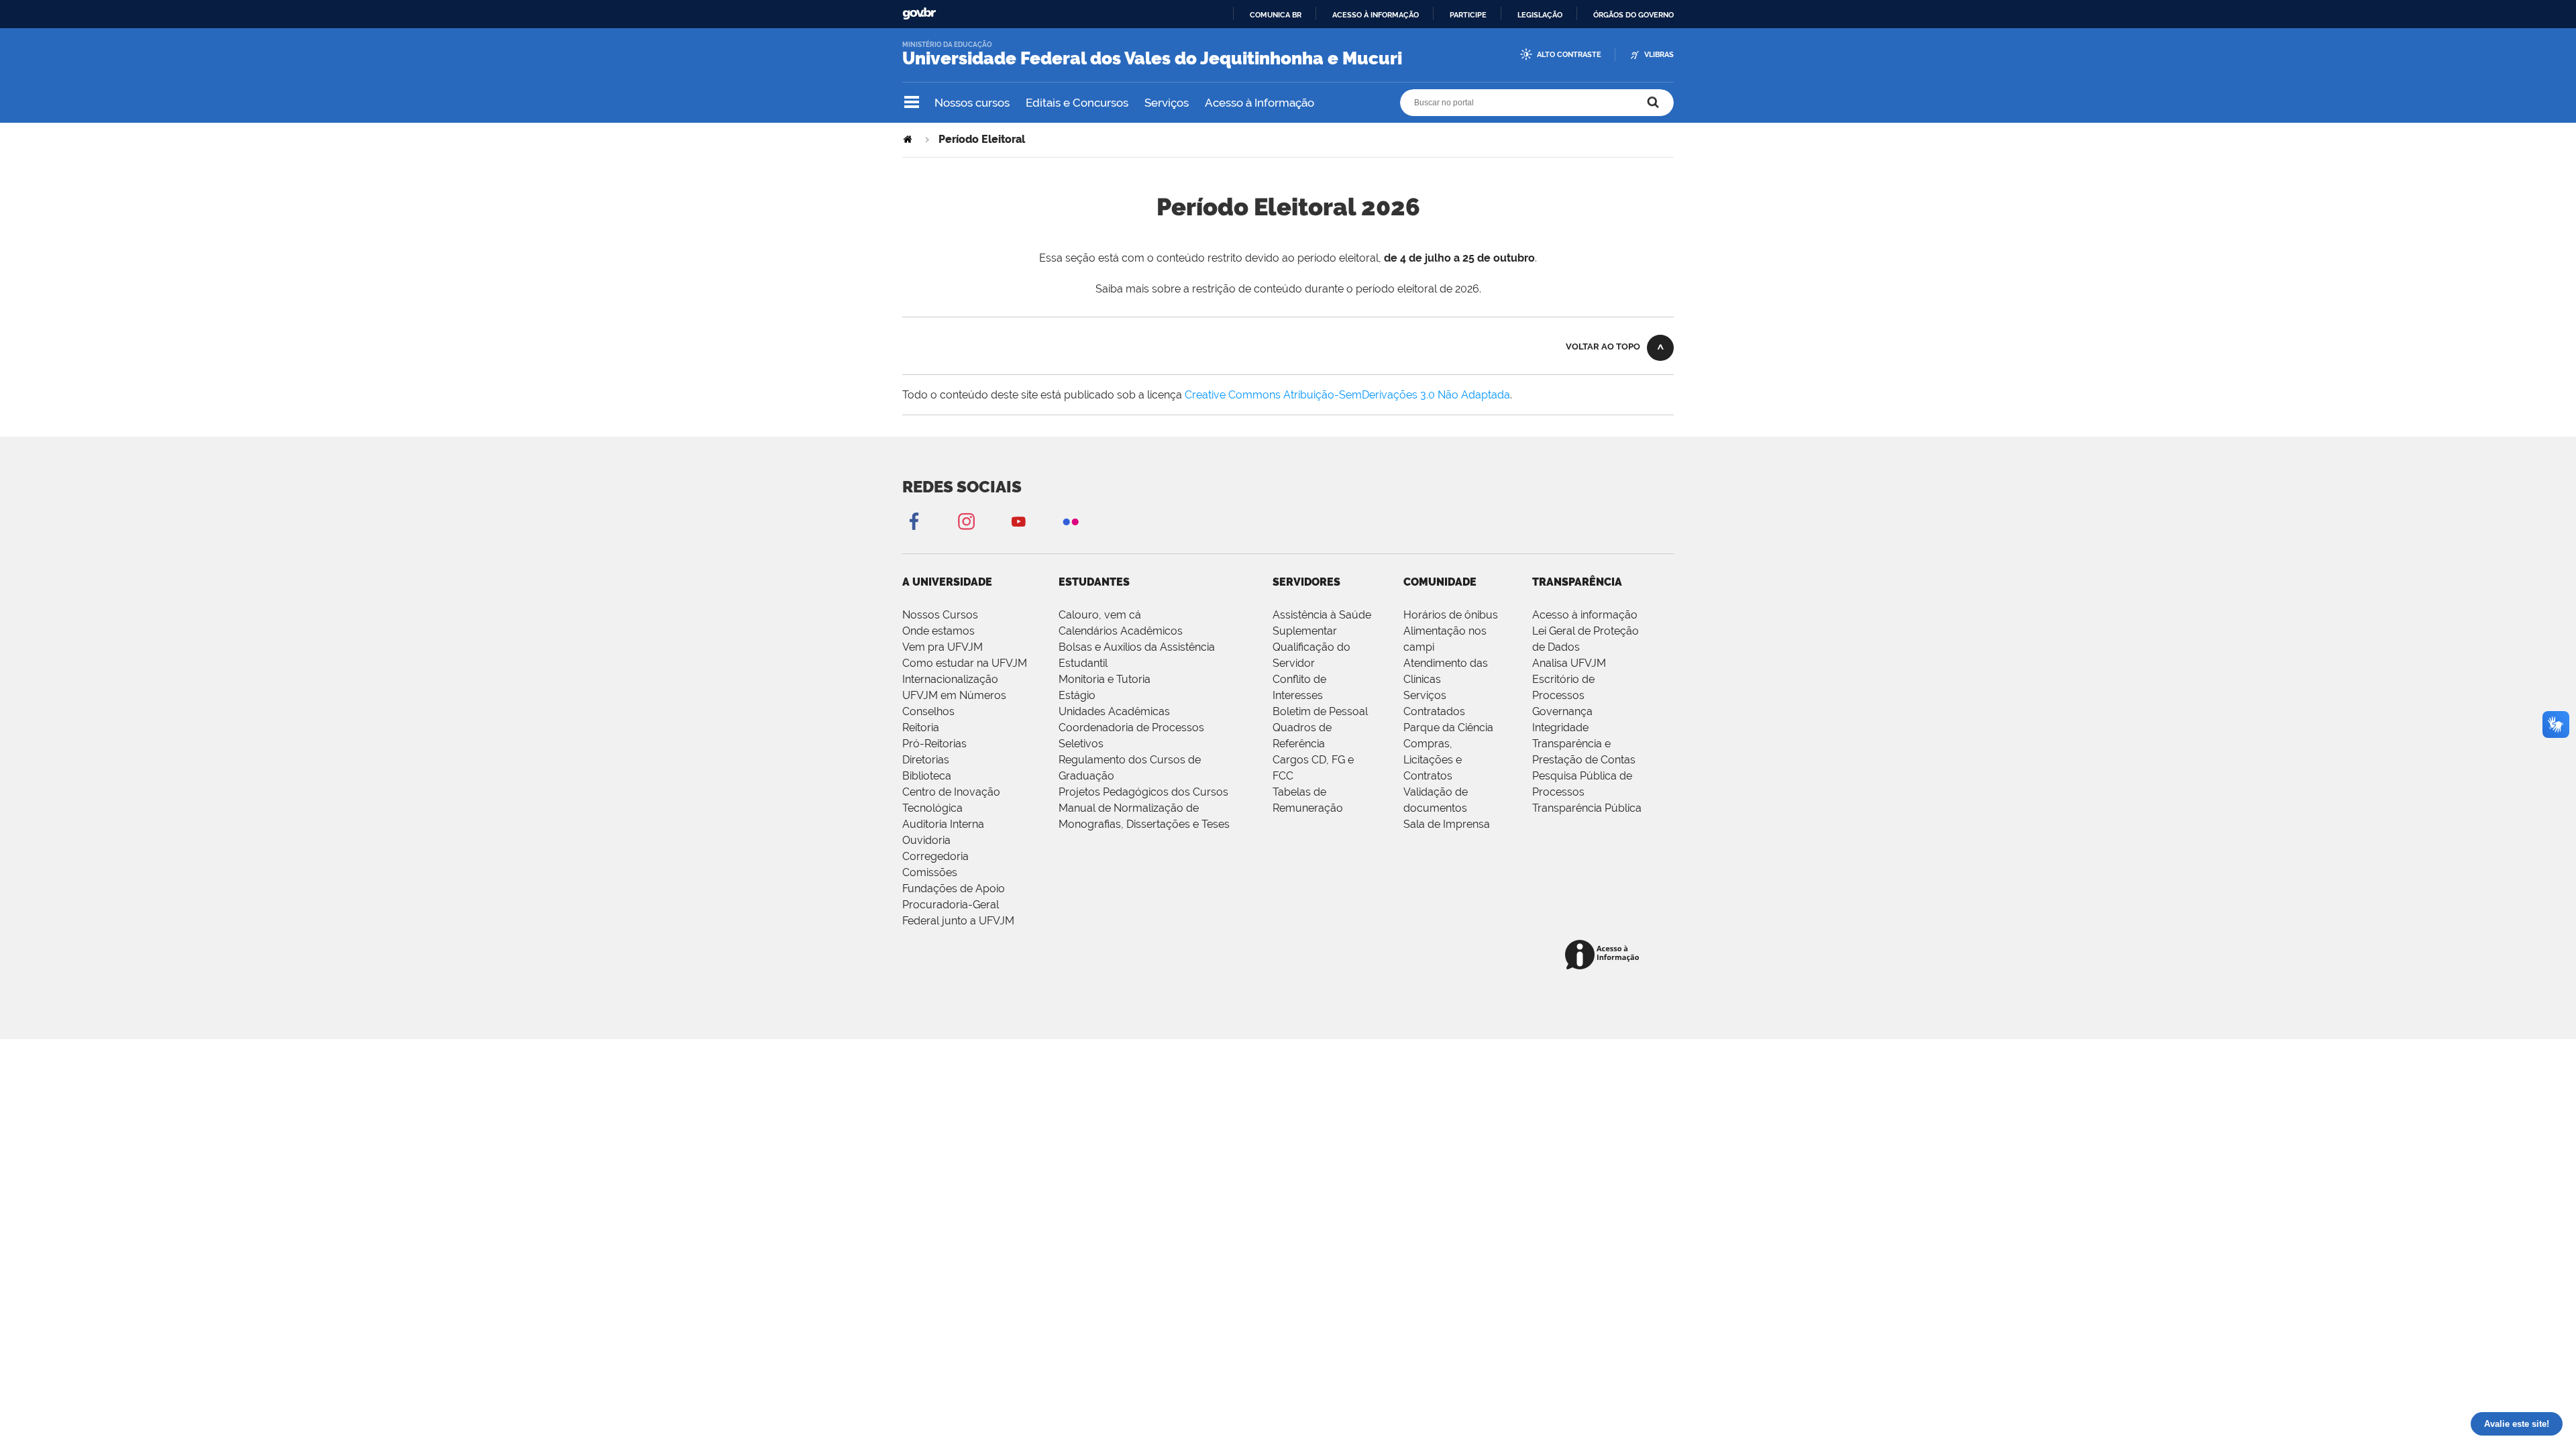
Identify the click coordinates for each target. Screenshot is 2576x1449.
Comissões (930, 872)
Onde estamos (938, 631)
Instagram (966, 521)
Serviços (1167, 103)
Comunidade (1440, 582)
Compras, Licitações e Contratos (1433, 760)
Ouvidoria (926, 840)
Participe (1468, 15)
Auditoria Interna (943, 824)
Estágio (1077, 695)
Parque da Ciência (1448, 728)
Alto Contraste (1569, 55)
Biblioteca (927, 776)
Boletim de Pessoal (1320, 711)
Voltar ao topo (1603, 346)
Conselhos (928, 711)
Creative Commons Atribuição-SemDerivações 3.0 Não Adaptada (1347, 395)
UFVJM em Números (954, 695)
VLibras (1659, 55)
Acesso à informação (1376, 15)
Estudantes (1094, 582)
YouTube (1018, 521)
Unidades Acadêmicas (1114, 711)
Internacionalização (950, 679)
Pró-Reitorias (934, 744)
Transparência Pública (1587, 808)
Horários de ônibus (1451, 615)
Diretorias (926, 760)
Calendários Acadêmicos (1121, 631)
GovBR (919, 14)
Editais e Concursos (1077, 103)
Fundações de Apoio (954, 889)
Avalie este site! (2517, 1424)
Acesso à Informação (1259, 103)
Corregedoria (935, 856)
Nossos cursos (972, 103)
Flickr (1071, 521)
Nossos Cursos (940, 615)
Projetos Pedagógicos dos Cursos (1143, 792)
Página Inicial (909, 139)
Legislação (1540, 15)
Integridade (1560, 728)
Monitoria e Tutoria (1105, 679)
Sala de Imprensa (1447, 824)
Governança (1562, 711)
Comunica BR (1276, 15)
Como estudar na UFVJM (965, 663)
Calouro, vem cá (1100, 615)
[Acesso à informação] (1604, 956)
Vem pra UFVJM (943, 647)
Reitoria (921, 728)
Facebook (914, 521)
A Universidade (947, 582)
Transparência (1577, 582)
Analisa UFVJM (1569, 663)
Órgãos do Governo (1633, 15)
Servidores (1306, 582)
